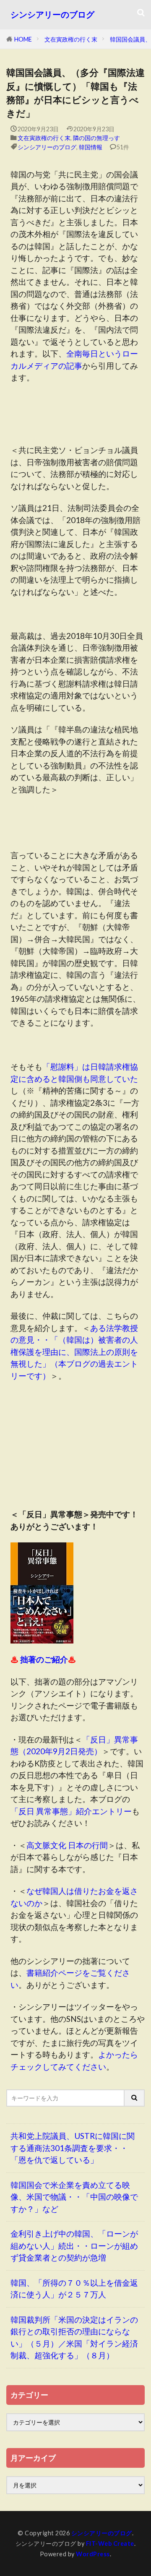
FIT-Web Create (110, 2543)
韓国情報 (91, 147)
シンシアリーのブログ (52, 14)
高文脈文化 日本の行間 (67, 1845)
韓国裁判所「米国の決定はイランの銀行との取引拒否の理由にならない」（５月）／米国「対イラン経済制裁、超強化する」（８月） (74, 2338)
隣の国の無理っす (96, 138)
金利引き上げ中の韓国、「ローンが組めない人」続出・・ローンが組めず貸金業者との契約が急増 (74, 2245)
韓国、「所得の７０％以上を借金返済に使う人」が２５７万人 (74, 2289)
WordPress (93, 2554)
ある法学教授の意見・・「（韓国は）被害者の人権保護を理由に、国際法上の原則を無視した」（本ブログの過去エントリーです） (74, 1352)
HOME (23, 39)
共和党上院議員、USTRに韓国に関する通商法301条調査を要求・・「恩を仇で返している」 (73, 2148)
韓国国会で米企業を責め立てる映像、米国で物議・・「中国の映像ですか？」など (74, 2197)
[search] (135, 2098)
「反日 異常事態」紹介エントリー (71, 1811)
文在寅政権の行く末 (71, 39)
